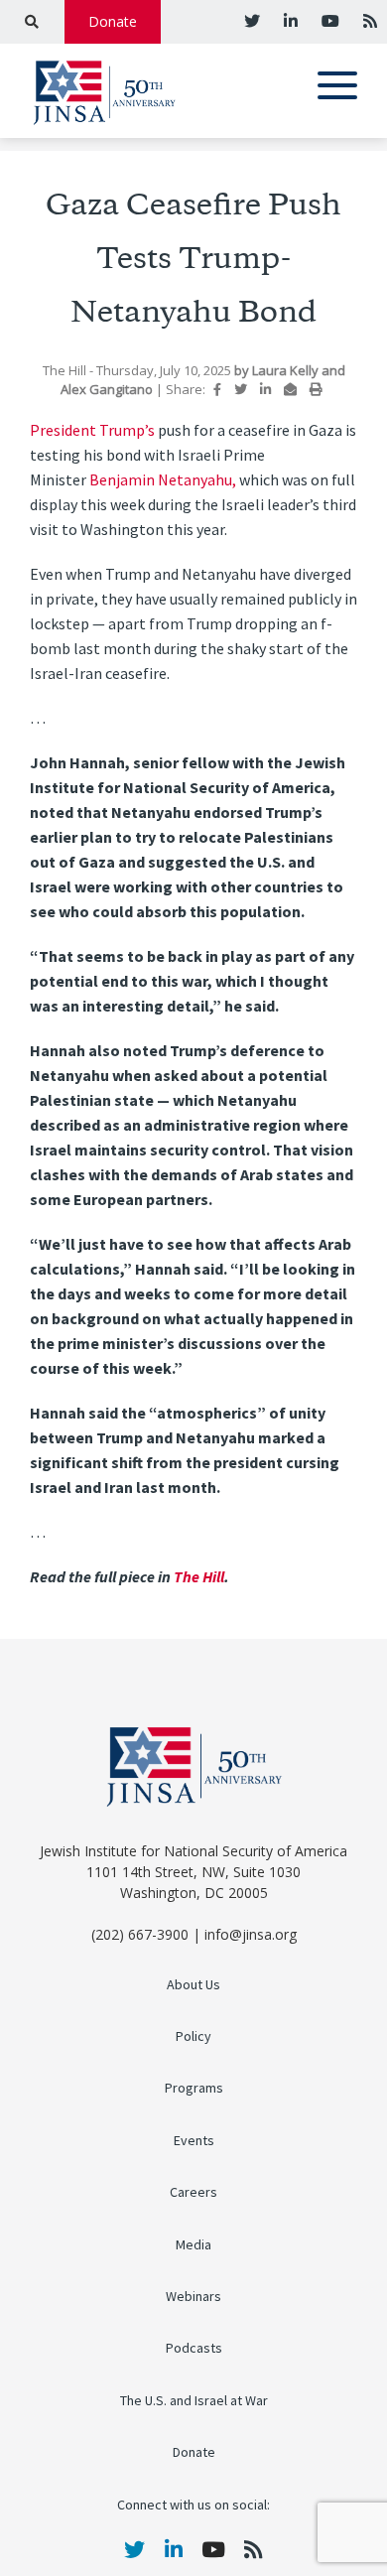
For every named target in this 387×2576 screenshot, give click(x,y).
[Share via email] (290, 389)
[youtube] (328, 21)
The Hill (199, 1577)
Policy (193, 2036)
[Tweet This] (241, 389)
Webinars (193, 2297)
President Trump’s (94, 430)
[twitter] (252, 21)
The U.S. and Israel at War (194, 2401)
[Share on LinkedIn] (265, 389)
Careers (193, 2192)
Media (193, 2245)
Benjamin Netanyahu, (163, 480)
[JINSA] (104, 89)
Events (194, 2141)
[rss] (368, 21)
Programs (194, 2088)
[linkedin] (289, 21)
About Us (193, 1985)
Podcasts (194, 2348)
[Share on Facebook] (217, 389)
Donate (113, 21)
